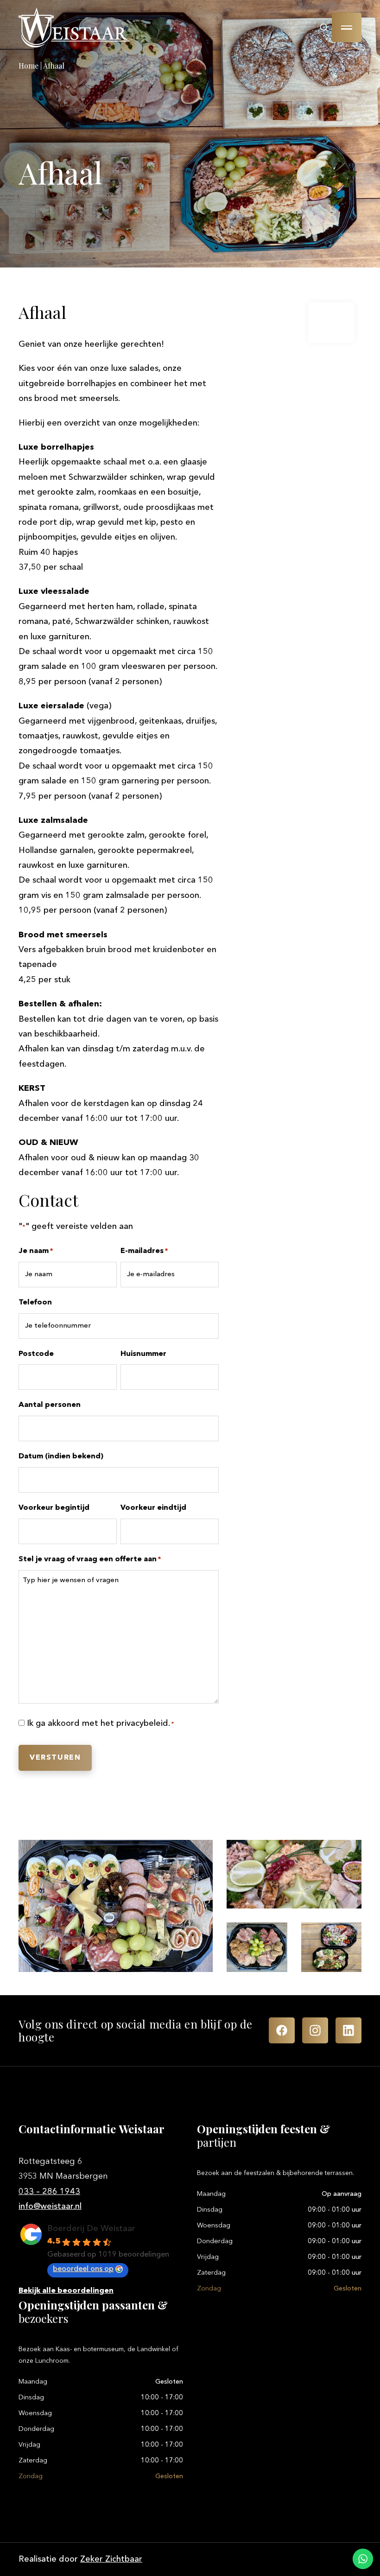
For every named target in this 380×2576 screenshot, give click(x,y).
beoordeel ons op (83, 2269)
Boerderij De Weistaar (91, 2229)
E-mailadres (144, 1251)
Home (28, 66)
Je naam (36, 1251)
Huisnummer (143, 1354)
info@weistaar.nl (50, 2207)
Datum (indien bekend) (61, 1457)
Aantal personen (50, 1405)
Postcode (36, 1354)
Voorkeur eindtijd (153, 1508)
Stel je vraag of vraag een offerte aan (90, 1559)
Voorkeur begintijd (54, 1508)
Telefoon (35, 1303)
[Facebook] (282, 2030)
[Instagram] (315, 2030)
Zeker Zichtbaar (111, 2559)
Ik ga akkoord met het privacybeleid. (101, 1724)
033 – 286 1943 (49, 2192)
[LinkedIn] (348, 2030)
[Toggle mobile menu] (347, 27)
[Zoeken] (324, 27)
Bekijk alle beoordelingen (66, 2291)
